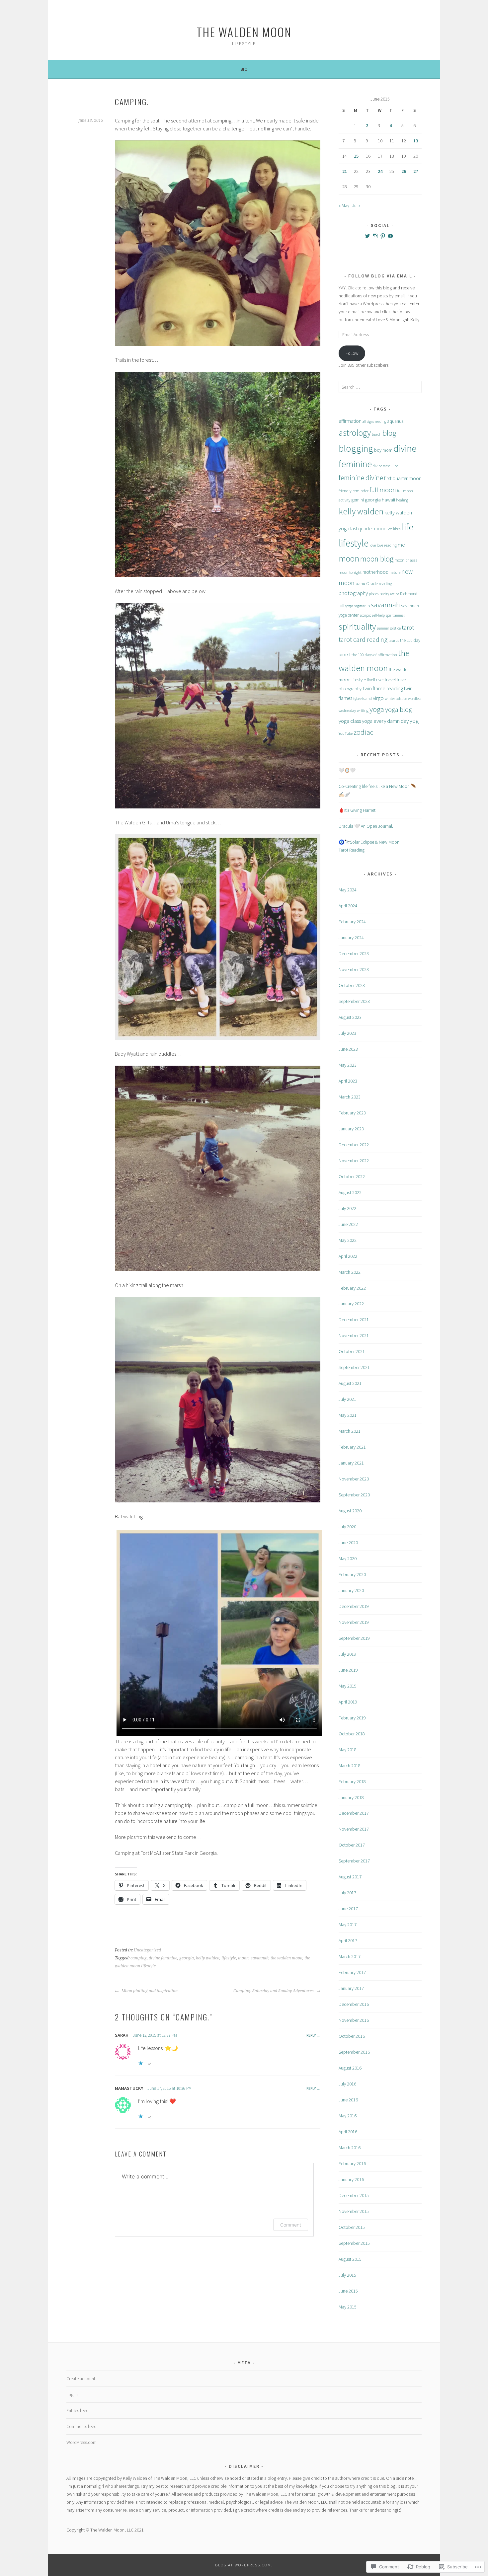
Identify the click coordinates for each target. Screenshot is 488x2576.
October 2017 (352, 1845)
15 (356, 156)
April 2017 (348, 1940)
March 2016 (350, 2148)
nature (395, 572)
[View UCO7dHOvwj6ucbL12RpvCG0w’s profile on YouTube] (390, 236)
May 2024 (348, 890)
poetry (384, 594)
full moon (383, 490)
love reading (387, 545)
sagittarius (362, 606)
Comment (291, 2225)
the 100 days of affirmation (374, 655)
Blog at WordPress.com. (244, 2565)
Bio (244, 69)
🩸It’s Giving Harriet (357, 810)
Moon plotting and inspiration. (150, 1991)
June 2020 (348, 1543)
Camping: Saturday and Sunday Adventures (274, 1991)
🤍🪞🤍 (347, 770)
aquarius (395, 421)
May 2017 (348, 1925)
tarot (408, 627)
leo (390, 529)
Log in (72, 2394)
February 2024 (352, 922)
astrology (355, 433)
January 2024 (351, 938)
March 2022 (350, 1272)
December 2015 (354, 2195)
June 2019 (348, 1670)
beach (377, 434)
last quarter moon (368, 529)
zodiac (364, 732)
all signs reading (374, 421)
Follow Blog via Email (380, 276)
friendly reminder (354, 491)
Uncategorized (147, 1950)
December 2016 (354, 2004)
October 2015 (352, 2227)
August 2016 (350, 2068)
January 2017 (351, 1988)
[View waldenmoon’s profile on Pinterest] (383, 236)
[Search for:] (380, 387)
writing (363, 710)
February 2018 (352, 1781)
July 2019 (347, 1654)
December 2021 (354, 1320)
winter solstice (396, 698)
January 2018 (351, 1797)
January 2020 (351, 1590)
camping (139, 1958)
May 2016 (348, 2116)
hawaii (388, 500)
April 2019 (348, 1702)
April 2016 (348, 2132)
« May (344, 205)
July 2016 (347, 2084)
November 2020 (354, 1479)
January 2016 (351, 2179)
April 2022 (348, 1256)
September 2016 (354, 2052)
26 (404, 171)
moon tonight (350, 572)
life (407, 527)
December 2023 (354, 953)
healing (402, 500)
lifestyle (229, 1958)
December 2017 (354, 1813)
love (373, 545)
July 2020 (347, 1527)
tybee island (363, 698)
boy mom (383, 450)
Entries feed (78, 2410)
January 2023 (351, 1129)
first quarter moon (403, 478)
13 (416, 141)
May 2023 (348, 1065)
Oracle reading (379, 584)
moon (243, 1958)
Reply (311, 2035)
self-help (378, 615)
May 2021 (348, 1415)
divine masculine (385, 466)
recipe (395, 594)
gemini (358, 500)
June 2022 (348, 1224)
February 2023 (352, 1113)
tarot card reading (363, 639)
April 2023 (348, 1081)
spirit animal (395, 615)
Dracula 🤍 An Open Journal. (366, 826)
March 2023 (350, 1097)
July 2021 (347, 1399)
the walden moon (286, 1958)
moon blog (377, 559)
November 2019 (354, 1622)
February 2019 (352, 1718)
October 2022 (352, 1176)
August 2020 (350, 1511)
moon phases (406, 560)
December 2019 (354, 1606)
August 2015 (350, 2259)
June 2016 (348, 2100)
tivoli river (375, 680)
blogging (356, 448)
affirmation (350, 421)
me (401, 545)
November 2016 (354, 2020)
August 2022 (350, 1192)
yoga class (350, 721)
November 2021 (354, 1335)
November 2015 (354, 2211)
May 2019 (348, 1686)
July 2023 (347, 1033)
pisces (374, 594)
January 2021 (351, 1463)
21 (345, 171)
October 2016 (352, 2036)
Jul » (356, 205)
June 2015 (348, 2291)
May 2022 (348, 1240)
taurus (394, 640)
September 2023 (354, 1001)
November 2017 (354, 1829)
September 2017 (354, 1861)
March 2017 (350, 1956)
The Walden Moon (244, 32)
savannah (260, 1958)
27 (416, 171)
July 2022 (347, 1208)
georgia (187, 1958)
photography (353, 593)
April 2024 (348, 906)
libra (397, 529)
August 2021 (350, 1383)
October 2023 (352, 985)
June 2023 (348, 1049)
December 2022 (354, 1145)
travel (390, 680)
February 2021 (352, 1447)
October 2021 (352, 1351)
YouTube (346, 733)
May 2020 (348, 1558)
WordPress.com (81, 2442)
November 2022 (354, 1161)
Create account (81, 2379)
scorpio (365, 615)
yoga (377, 709)
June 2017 (348, 1909)
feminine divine (361, 478)
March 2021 (350, 1431)
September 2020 (354, 1495)
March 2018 (350, 1766)
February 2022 (352, 1288)
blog (389, 433)
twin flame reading (383, 688)
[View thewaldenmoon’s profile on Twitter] (367, 236)
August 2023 (350, 1017)
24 (380, 171)
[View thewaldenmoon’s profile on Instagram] (375, 236)
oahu (360, 583)
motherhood (375, 572)
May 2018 (348, 1750)
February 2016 (352, 2163)
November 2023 (354, 969)
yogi (415, 721)
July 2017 (347, 1893)
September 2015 (354, 2243)
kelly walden (208, 1958)
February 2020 (352, 1574)
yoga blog (399, 710)
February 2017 (352, 1972)
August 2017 (350, 1877)
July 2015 (347, 2275)
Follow (352, 353)
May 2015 (348, 2307)
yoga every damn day (385, 721)
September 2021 (354, 1367)
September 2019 (354, 1638)
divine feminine (163, 1958)
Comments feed (81, 2426)
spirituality (357, 627)
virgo (378, 698)
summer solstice (389, 628)
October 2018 (352, 1734)
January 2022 (351, 1304)
